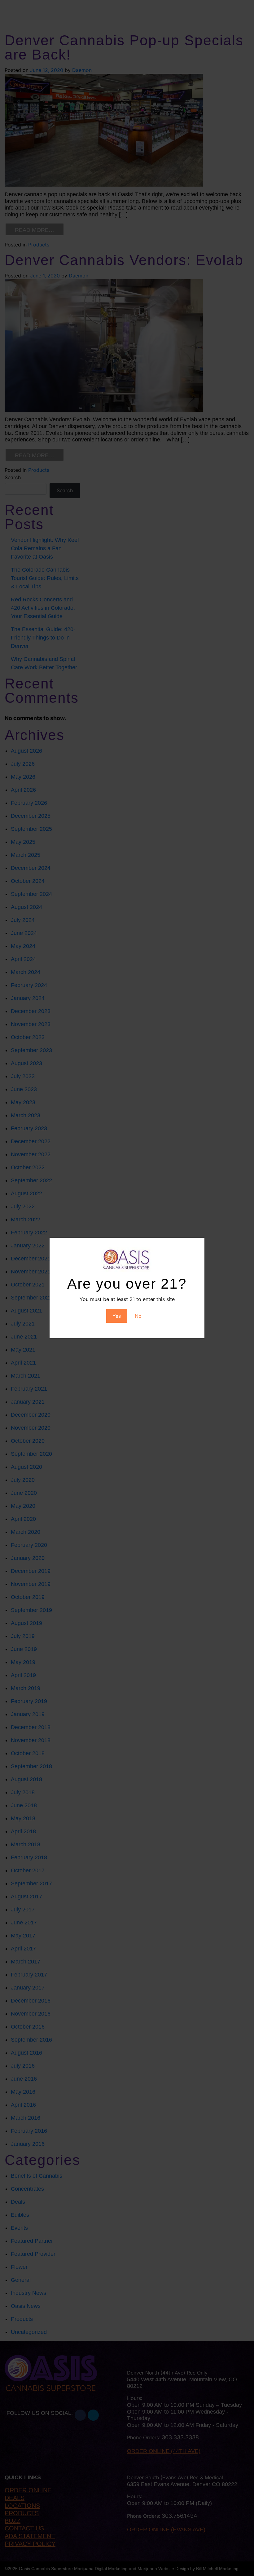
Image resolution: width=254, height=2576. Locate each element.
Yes (117, 1316)
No (138, 1316)
